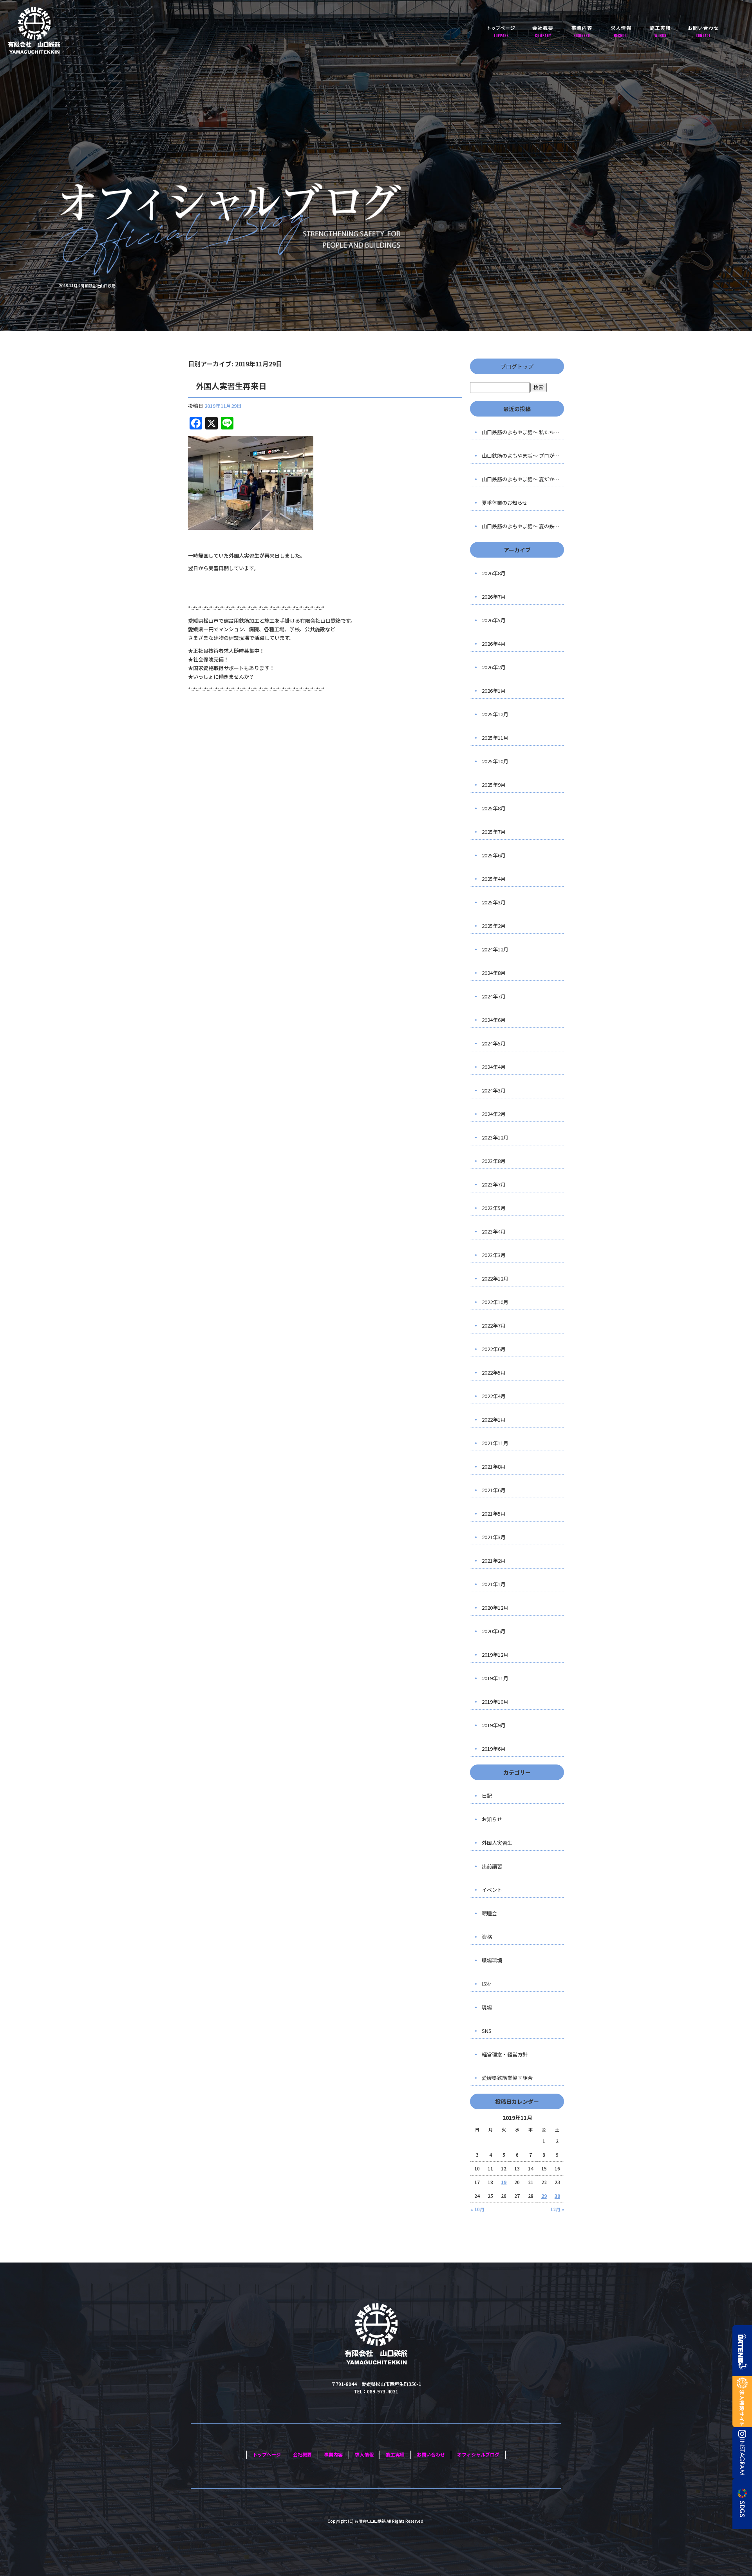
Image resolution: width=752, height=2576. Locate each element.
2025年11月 (495, 738)
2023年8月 (494, 1161)
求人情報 (621, 31)
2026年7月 (494, 597)
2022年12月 (495, 1278)
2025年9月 (494, 785)
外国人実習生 (497, 1843)
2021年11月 (495, 1443)
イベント (492, 1890)
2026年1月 (494, 691)
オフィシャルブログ (478, 2454)
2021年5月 (494, 1514)
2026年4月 (494, 644)
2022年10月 (495, 1302)
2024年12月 (495, 949)
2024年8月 (494, 973)
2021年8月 (494, 1466)
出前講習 (492, 1866)
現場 (487, 2007)
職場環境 (492, 1960)
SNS (487, 2031)
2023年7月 (494, 1184)
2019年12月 (495, 1655)
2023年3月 (494, 1255)
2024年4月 (494, 1067)
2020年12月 (495, 1608)
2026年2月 (494, 667)
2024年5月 (494, 1043)
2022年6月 (494, 1349)
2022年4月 (494, 1396)
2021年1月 (494, 1584)
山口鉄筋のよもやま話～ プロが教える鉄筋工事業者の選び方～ (523, 456)
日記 (487, 1796)
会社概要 (542, 31)
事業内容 (582, 31)
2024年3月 (494, 1090)
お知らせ (492, 1819)
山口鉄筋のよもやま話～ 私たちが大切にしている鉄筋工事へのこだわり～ (523, 432)
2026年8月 (494, 573)
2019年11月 (495, 1678)
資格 (487, 1937)
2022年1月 (494, 1419)
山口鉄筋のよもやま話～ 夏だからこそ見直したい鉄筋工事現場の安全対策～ (523, 479)
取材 (487, 1984)
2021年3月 (494, 1537)
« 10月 (477, 2209)
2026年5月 (494, 620)
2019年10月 (495, 1702)
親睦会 (489, 1913)
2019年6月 (494, 1749)
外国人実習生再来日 (231, 386)
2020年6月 (494, 1631)
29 (544, 2196)
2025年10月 (495, 761)
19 (504, 2182)
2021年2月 (494, 1561)
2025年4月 (494, 879)
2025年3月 (494, 902)
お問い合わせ (703, 31)
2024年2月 (494, 1114)
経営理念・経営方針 (505, 2054)
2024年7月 (494, 996)
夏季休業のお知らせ (505, 503)
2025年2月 (494, 926)
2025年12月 (495, 714)
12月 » (557, 2209)
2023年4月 (494, 1231)
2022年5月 (494, 1372)
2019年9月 (494, 1725)
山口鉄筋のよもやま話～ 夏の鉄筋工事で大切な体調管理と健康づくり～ (523, 526)
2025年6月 (494, 855)
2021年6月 (494, 1490)
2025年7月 (494, 832)
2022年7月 (494, 1325)
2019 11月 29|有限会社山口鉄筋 (87, 285)
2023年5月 (494, 1208)
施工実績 (660, 31)
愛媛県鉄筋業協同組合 (507, 2078)
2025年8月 (494, 808)
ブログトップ (517, 366)
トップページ (501, 31)
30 (557, 2196)
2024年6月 (494, 1020)
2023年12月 (495, 1137)
